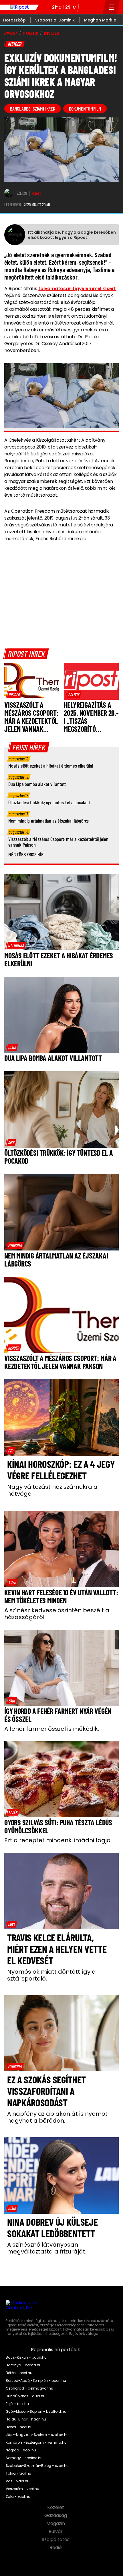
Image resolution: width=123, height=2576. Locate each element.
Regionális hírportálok (56, 2350)
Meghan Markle (100, 20)
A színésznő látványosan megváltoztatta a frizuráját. (47, 2248)
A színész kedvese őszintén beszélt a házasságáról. (57, 1614)
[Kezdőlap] (19, 7)
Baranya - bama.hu (24, 2365)
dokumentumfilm (85, 109)
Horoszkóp (14, 20)
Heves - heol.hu (19, 2427)
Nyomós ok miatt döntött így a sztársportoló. (51, 1975)
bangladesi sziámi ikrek (33, 109)
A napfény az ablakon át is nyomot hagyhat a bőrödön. (57, 2117)
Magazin (56, 2524)
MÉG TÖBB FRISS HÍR (26, 854)
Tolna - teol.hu (18, 2473)
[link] (14, 695)
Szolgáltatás (56, 2540)
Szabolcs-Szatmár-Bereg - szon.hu (37, 2466)
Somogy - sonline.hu (24, 2458)
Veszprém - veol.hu (22, 2489)
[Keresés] (97, 7)
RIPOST (11, 33)
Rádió (56, 2548)
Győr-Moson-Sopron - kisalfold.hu (36, 2412)
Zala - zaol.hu (18, 2497)
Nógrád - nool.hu (21, 2450)
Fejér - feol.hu (17, 2404)
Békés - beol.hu (19, 2373)
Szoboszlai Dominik (55, 20)
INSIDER (52, 33)
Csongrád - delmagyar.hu (29, 2388)
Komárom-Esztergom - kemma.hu (36, 2443)
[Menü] (111, 7)
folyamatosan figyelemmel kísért (77, 289)
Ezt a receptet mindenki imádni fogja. (58, 1840)
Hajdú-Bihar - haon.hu (26, 2419)
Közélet (56, 2508)
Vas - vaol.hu (18, 2481)
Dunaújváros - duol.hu (26, 2396)
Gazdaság (56, 2516)
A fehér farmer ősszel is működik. (52, 1729)
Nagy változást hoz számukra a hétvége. (52, 1490)
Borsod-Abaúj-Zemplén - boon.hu (36, 2381)
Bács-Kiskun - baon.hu (26, 2357)
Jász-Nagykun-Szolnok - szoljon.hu (37, 2435)
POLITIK (31, 33)
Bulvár (56, 2532)
